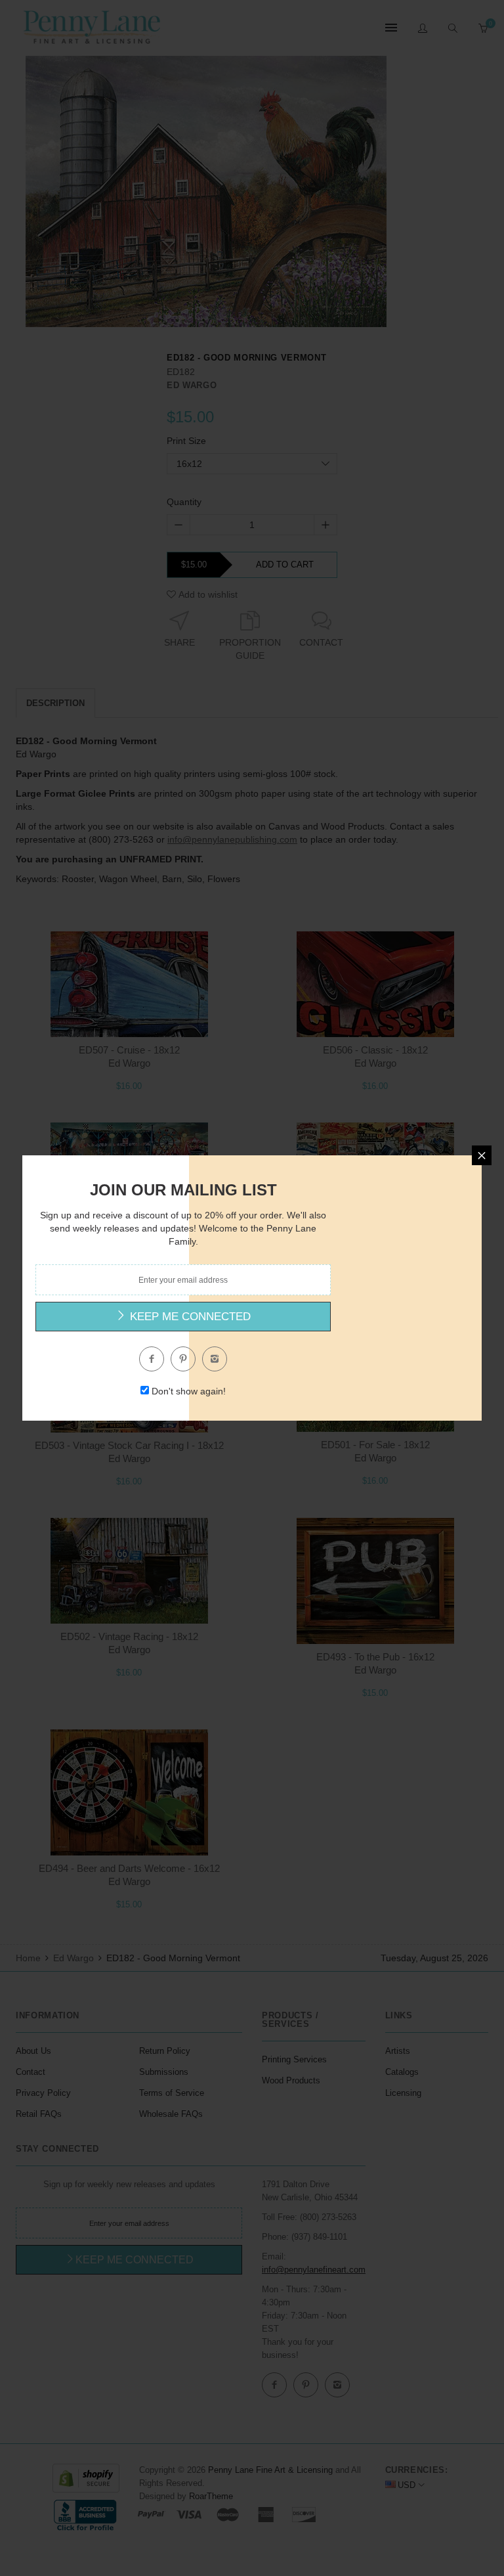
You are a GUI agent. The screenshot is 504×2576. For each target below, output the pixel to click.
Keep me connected (189, 1317)
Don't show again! (189, 1391)
